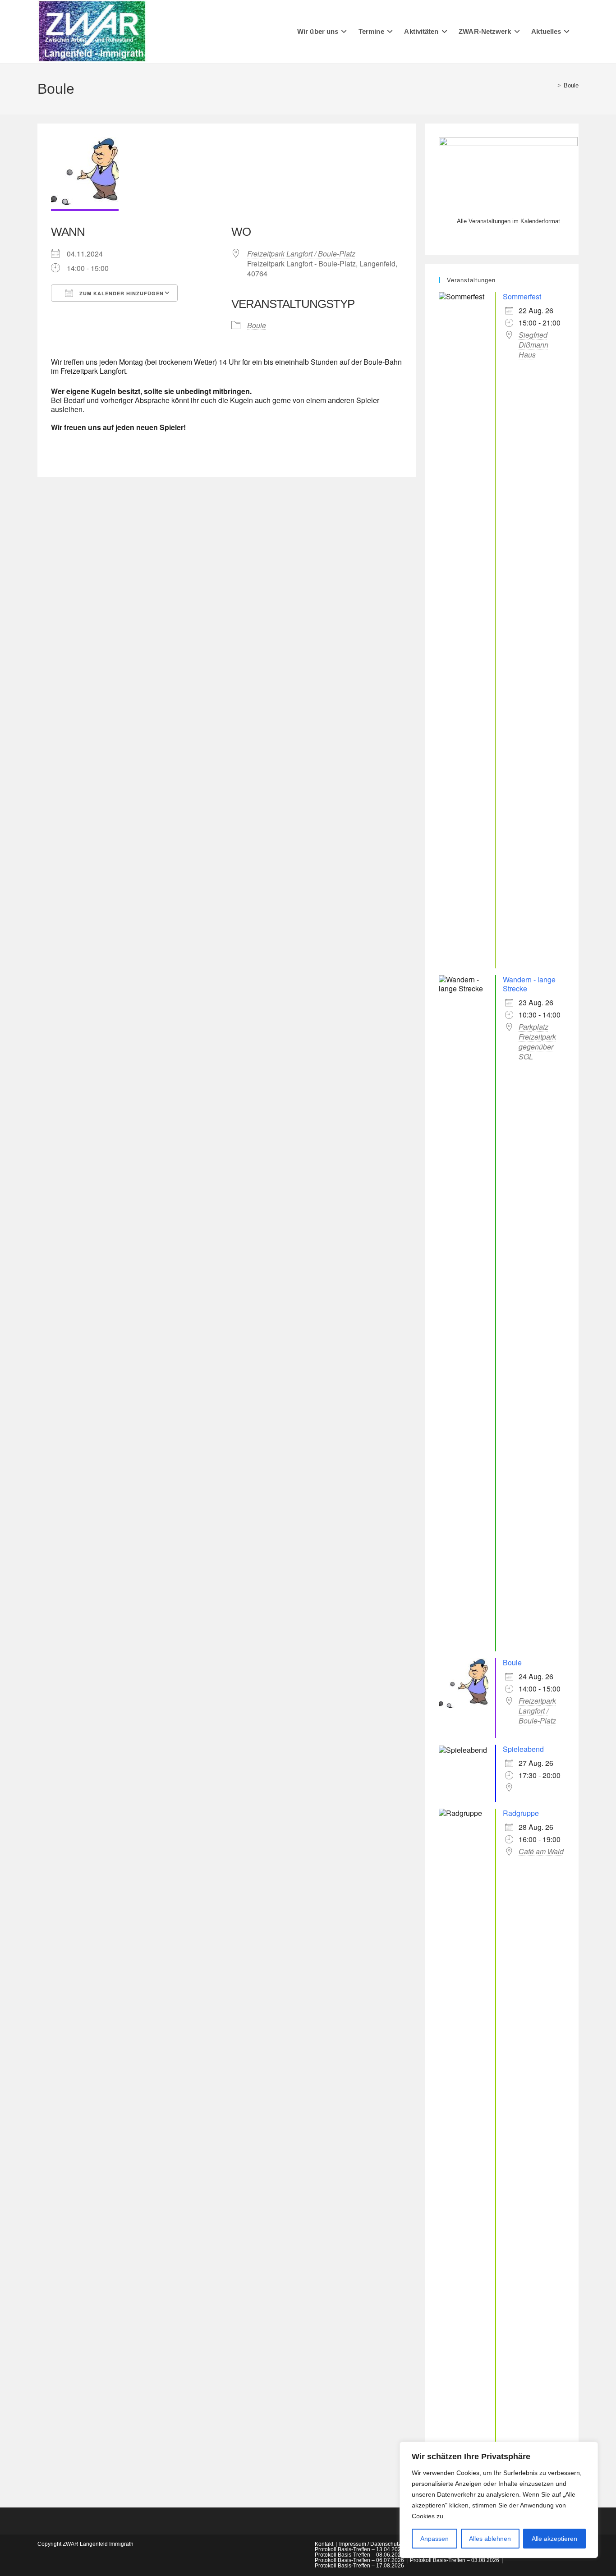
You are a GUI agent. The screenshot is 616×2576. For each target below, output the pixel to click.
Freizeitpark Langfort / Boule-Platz (301, 254)
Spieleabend (523, 1749)
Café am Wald (541, 1852)
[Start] (552, 85)
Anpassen (434, 2539)
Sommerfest (522, 296)
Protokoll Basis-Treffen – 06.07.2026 (359, 2560)
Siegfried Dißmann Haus (533, 345)
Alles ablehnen (490, 2539)
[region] (499, 2500)
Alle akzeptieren (554, 2539)
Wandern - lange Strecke (529, 984)
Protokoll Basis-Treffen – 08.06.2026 (359, 2555)
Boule (571, 85)
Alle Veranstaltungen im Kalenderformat (508, 221)
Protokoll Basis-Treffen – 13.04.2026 (359, 2549)
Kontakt (324, 2544)
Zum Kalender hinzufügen (121, 293)
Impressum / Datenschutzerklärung (382, 2544)
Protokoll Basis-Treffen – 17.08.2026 (359, 2566)
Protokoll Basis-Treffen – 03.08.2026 (455, 2560)
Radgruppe (521, 1813)
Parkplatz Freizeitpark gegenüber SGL (537, 1042)
